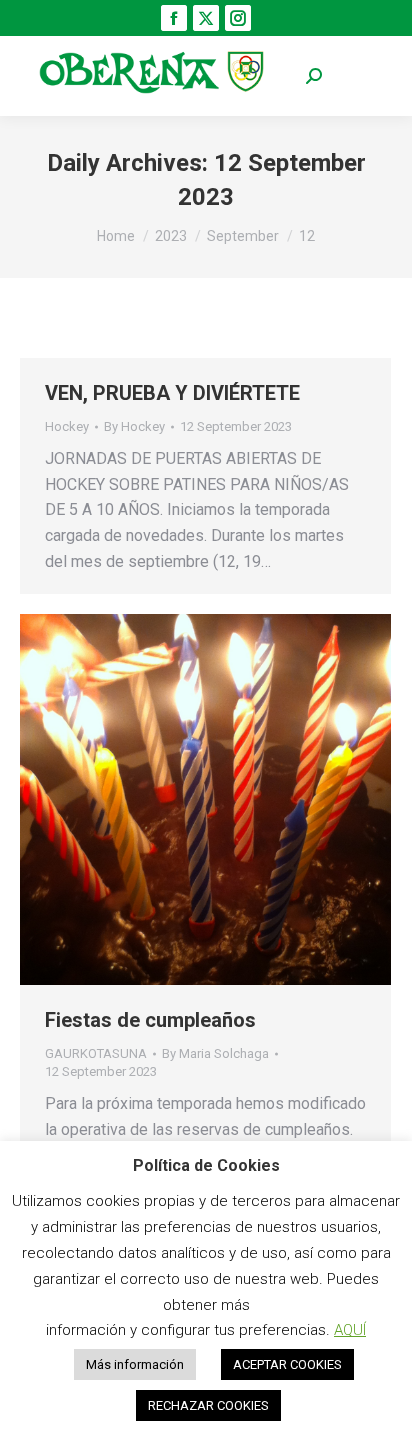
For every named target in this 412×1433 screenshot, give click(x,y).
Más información (135, 1364)
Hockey (67, 426)
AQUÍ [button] (350, 1330)
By (134, 426)
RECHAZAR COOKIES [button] (208, 1405)
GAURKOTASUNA (96, 1053)
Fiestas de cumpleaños (150, 1020)
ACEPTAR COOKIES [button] (287, 1364)
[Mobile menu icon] (362, 76)
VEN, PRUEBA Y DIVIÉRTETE (172, 393)
